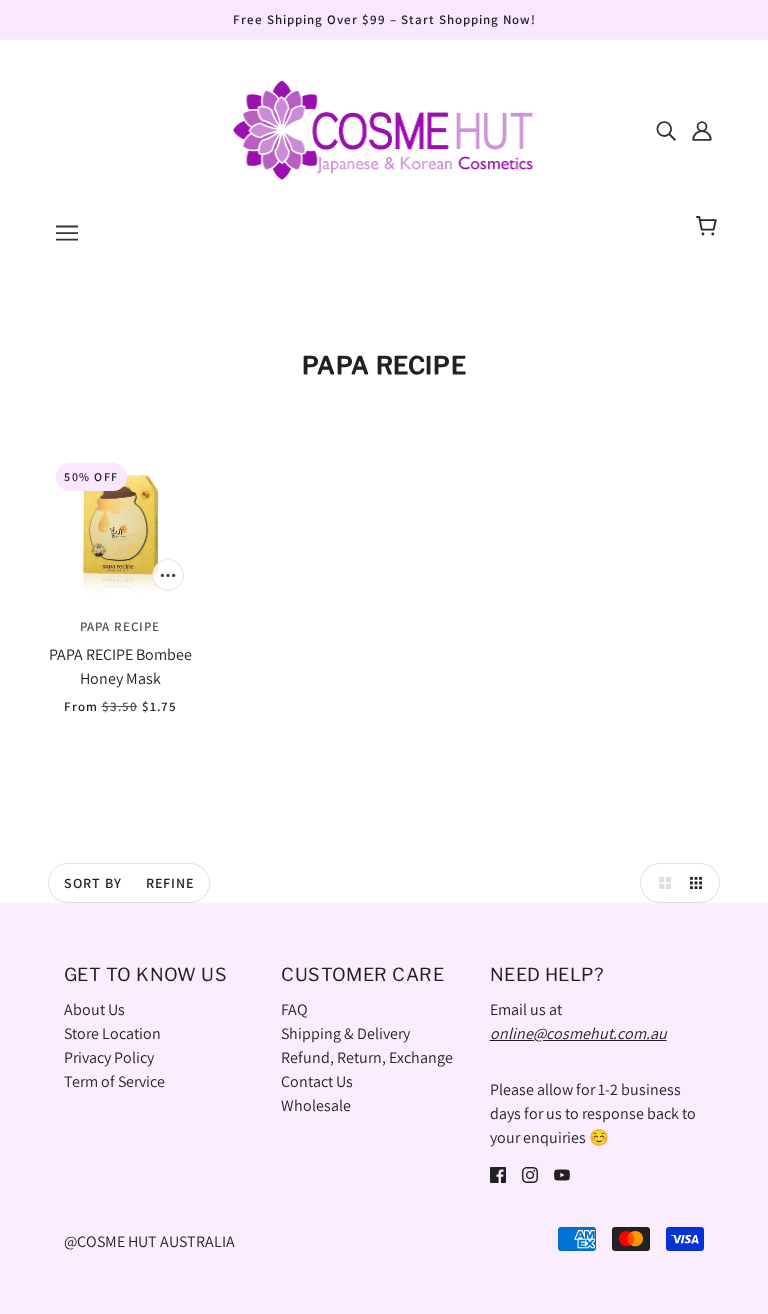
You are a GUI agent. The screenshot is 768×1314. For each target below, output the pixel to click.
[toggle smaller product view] (700, 883)
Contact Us (317, 1081)
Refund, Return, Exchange (367, 1057)
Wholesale (316, 1105)
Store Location (112, 1033)
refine (170, 883)
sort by (93, 883)
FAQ (294, 1009)
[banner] (384, 128)
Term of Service (114, 1081)
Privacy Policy (109, 1057)
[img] (666, 130)
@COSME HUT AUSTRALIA (149, 1241)
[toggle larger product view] (660, 883)
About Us (94, 1009)
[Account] (702, 130)
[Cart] (709, 227)
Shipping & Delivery (345, 1033)
